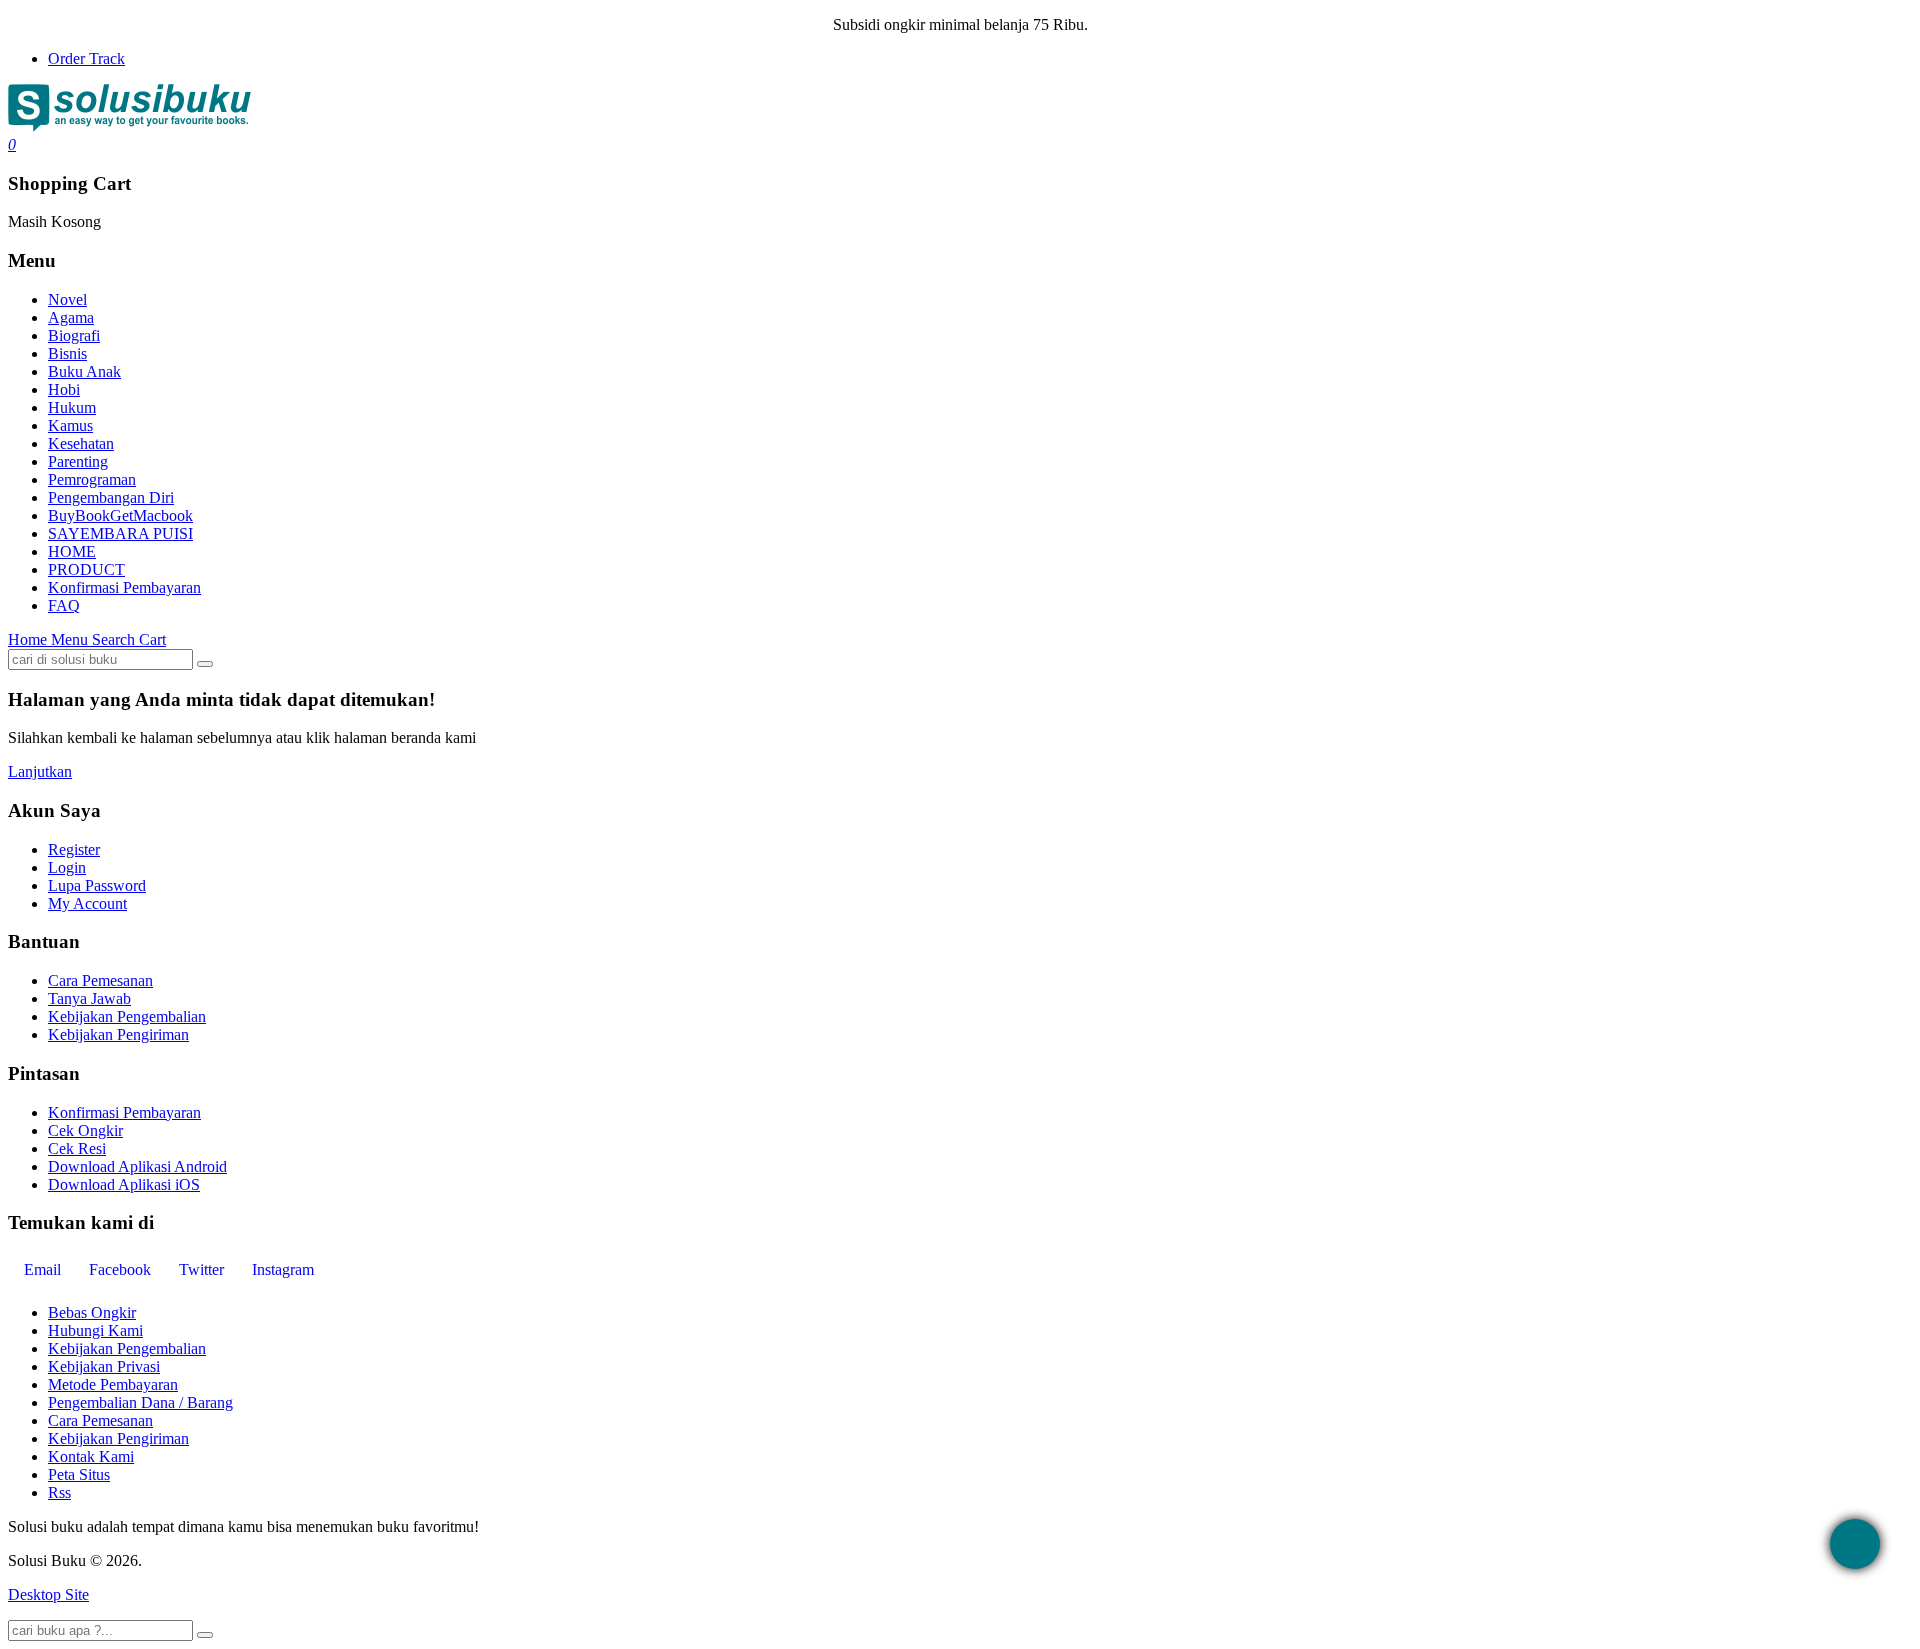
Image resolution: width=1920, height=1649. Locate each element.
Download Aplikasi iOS (124, 1184)
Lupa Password (97, 885)
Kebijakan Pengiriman (118, 1034)
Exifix (264, 1560)
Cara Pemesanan (100, 980)
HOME (72, 551)
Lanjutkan (40, 771)
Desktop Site (48, 1594)
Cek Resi (77, 1148)
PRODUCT (86, 569)
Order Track (86, 58)
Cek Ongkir (85, 1130)
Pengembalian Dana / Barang (140, 1402)
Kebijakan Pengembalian (127, 1016)
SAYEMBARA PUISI (120, 533)
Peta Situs (79, 1474)
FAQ (64, 605)
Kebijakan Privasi (104, 1366)
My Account (87, 903)
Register (74, 849)
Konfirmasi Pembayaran (124, 587)
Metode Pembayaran (113, 1384)
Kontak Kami (91, 1456)
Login (67, 867)
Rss (59, 1492)
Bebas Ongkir (92, 1312)
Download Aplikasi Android (137, 1166)
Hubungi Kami (95, 1330)
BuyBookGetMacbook (120, 515)
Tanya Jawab (89, 998)
